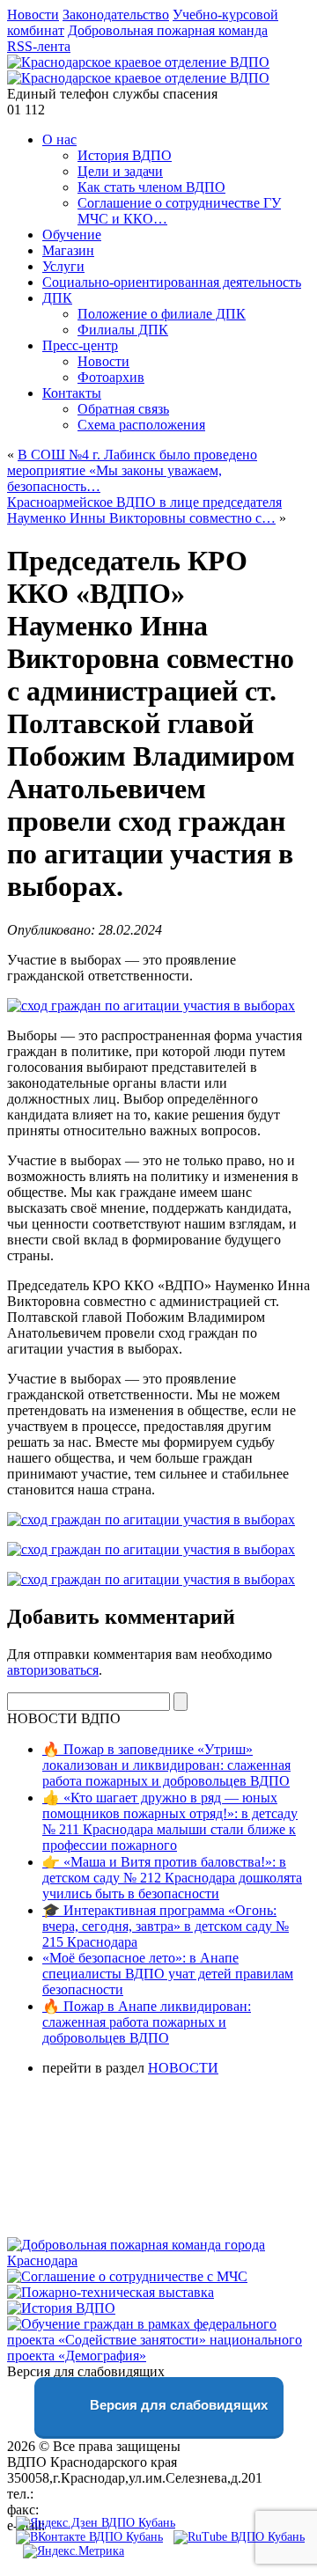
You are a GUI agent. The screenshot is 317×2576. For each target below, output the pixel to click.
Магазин (68, 250)
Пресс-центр (80, 345)
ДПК (57, 298)
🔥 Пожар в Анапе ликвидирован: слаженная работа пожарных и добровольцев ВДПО (147, 2022)
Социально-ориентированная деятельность (172, 282)
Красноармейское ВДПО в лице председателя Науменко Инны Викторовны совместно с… (144, 510)
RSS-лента (39, 46)
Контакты (72, 393)
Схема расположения (141, 425)
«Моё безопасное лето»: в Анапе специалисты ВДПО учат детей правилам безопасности (168, 1974)
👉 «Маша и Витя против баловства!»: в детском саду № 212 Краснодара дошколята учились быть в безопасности (172, 1878)
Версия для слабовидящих (177, 2405)
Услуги (63, 266)
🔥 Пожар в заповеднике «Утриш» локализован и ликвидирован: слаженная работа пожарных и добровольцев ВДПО (166, 1765)
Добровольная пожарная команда (168, 30)
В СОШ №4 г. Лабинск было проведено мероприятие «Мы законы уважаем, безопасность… (132, 470)
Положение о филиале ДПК (162, 314)
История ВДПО (125, 155)
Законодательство (116, 15)
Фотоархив (111, 377)
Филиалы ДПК (123, 330)
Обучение (72, 235)
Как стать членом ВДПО (151, 187)
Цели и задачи (120, 171)
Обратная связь (123, 409)
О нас (59, 139)
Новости (33, 15)
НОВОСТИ (183, 2068)
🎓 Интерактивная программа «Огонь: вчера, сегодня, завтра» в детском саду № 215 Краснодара (166, 1926)
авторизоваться (53, 1670)
